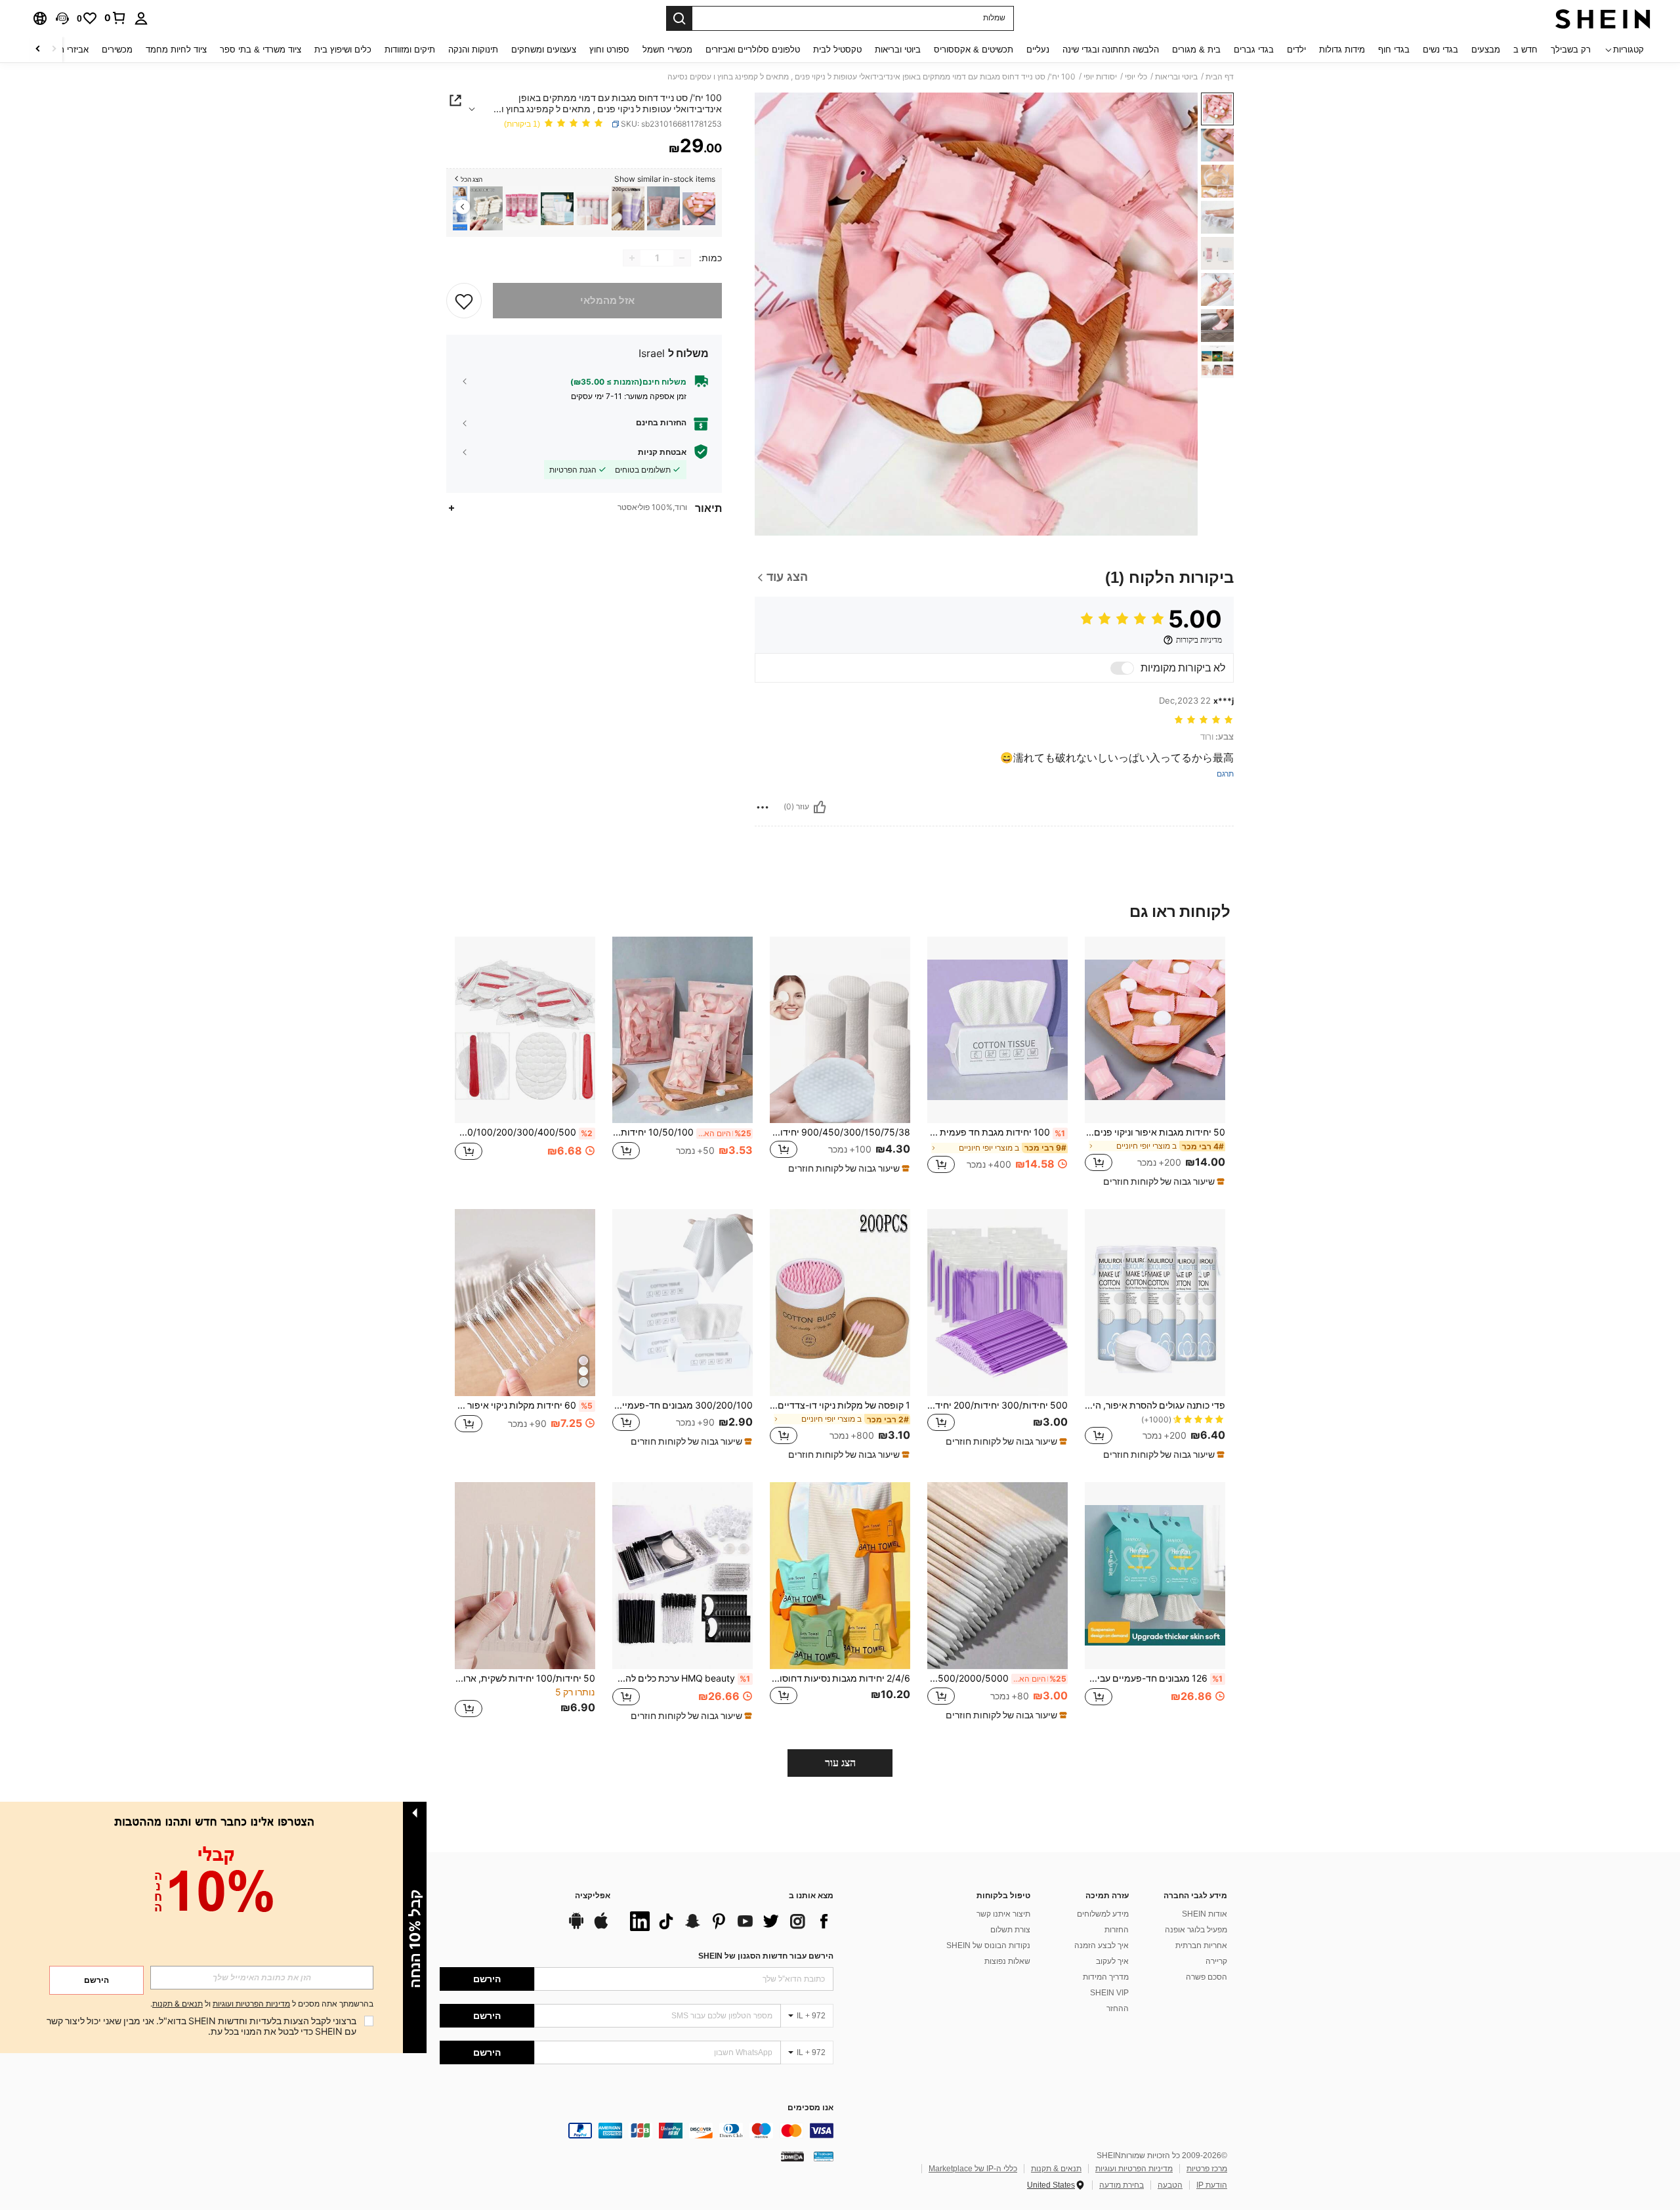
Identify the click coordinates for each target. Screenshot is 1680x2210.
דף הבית (1220, 77)
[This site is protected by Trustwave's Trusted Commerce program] (824, 2156)
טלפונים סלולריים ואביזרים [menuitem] (753, 50)
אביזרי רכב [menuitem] (69, 50)
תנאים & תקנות (1056, 2169)
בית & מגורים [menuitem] (1196, 50)
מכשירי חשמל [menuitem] (667, 50)
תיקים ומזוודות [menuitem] (410, 50)
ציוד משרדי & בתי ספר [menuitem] (261, 50)
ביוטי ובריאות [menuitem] (898, 50)
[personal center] (141, 18)
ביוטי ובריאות (1176, 77)
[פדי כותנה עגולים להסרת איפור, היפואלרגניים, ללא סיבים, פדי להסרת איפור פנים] (1155, 1303)
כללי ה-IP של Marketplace (973, 2169)
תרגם (1225, 774)
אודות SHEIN (1205, 1914)
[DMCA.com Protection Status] (792, 2156)
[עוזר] (820, 807)
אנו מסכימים (810, 2108)
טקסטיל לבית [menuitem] (837, 50)
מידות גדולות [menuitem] (1342, 50)
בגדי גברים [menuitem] (1254, 50)
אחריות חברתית (1201, 1945)
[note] (1162, 1181)
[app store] (601, 1927)
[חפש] (679, 18)
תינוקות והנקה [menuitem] (473, 50)
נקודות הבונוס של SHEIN (988, 1945)
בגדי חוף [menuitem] (1394, 50)
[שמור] (464, 301)
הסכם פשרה (1207, 1977)
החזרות (1117, 1930)
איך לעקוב (1112, 1961)
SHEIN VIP (1109, 1993)
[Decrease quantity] (682, 258)
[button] (62, 18)
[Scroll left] (54, 50)
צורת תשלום (1010, 1930)
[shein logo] (1603, 18)
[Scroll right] (38, 50)
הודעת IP (1212, 2185)
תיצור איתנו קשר (1003, 1914)
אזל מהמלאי (607, 301)
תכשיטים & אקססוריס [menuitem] (974, 50)
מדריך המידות (1106, 1977)
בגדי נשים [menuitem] (1440, 50)
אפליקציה (593, 1896)
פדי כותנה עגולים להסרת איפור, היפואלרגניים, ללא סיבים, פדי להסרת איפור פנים (1155, 1405)
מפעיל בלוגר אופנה (1196, 1930)
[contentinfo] (637, 2131)
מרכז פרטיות (1207, 2169)
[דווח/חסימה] (763, 807)
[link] (115, 18)
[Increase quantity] (632, 258)
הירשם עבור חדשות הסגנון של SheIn (766, 1956)
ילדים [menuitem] (1296, 50)
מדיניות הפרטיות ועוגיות (1134, 2169)
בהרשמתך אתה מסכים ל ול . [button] (262, 2004)
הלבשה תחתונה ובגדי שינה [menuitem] (1111, 50)
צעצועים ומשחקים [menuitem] (544, 50)
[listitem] (699, 208)
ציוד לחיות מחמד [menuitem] (176, 50)
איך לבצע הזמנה (1102, 1945)
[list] (728, 1921)
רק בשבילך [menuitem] (1571, 50)
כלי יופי (1136, 77)
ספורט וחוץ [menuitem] (609, 50)
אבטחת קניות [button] (662, 452)
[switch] (1122, 668)
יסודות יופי (1100, 77)
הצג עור (840, 1763)
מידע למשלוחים (1103, 1914)
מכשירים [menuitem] (117, 50)
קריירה (1216, 1961)
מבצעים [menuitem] (1486, 50)
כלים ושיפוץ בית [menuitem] (343, 50)
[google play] (576, 1927)
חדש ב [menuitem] (1525, 50)
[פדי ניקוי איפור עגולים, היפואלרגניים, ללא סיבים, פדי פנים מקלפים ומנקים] (522, 208)
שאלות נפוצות (1007, 1961)
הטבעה (1170, 2185)
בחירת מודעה (1122, 2185)
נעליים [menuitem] (1038, 50)
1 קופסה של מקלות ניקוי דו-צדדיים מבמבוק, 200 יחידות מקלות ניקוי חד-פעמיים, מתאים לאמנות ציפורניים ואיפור (840, 1405)
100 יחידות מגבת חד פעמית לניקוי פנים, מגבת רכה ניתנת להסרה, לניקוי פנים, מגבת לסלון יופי (996, 1132)
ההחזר (1118, 2008)
